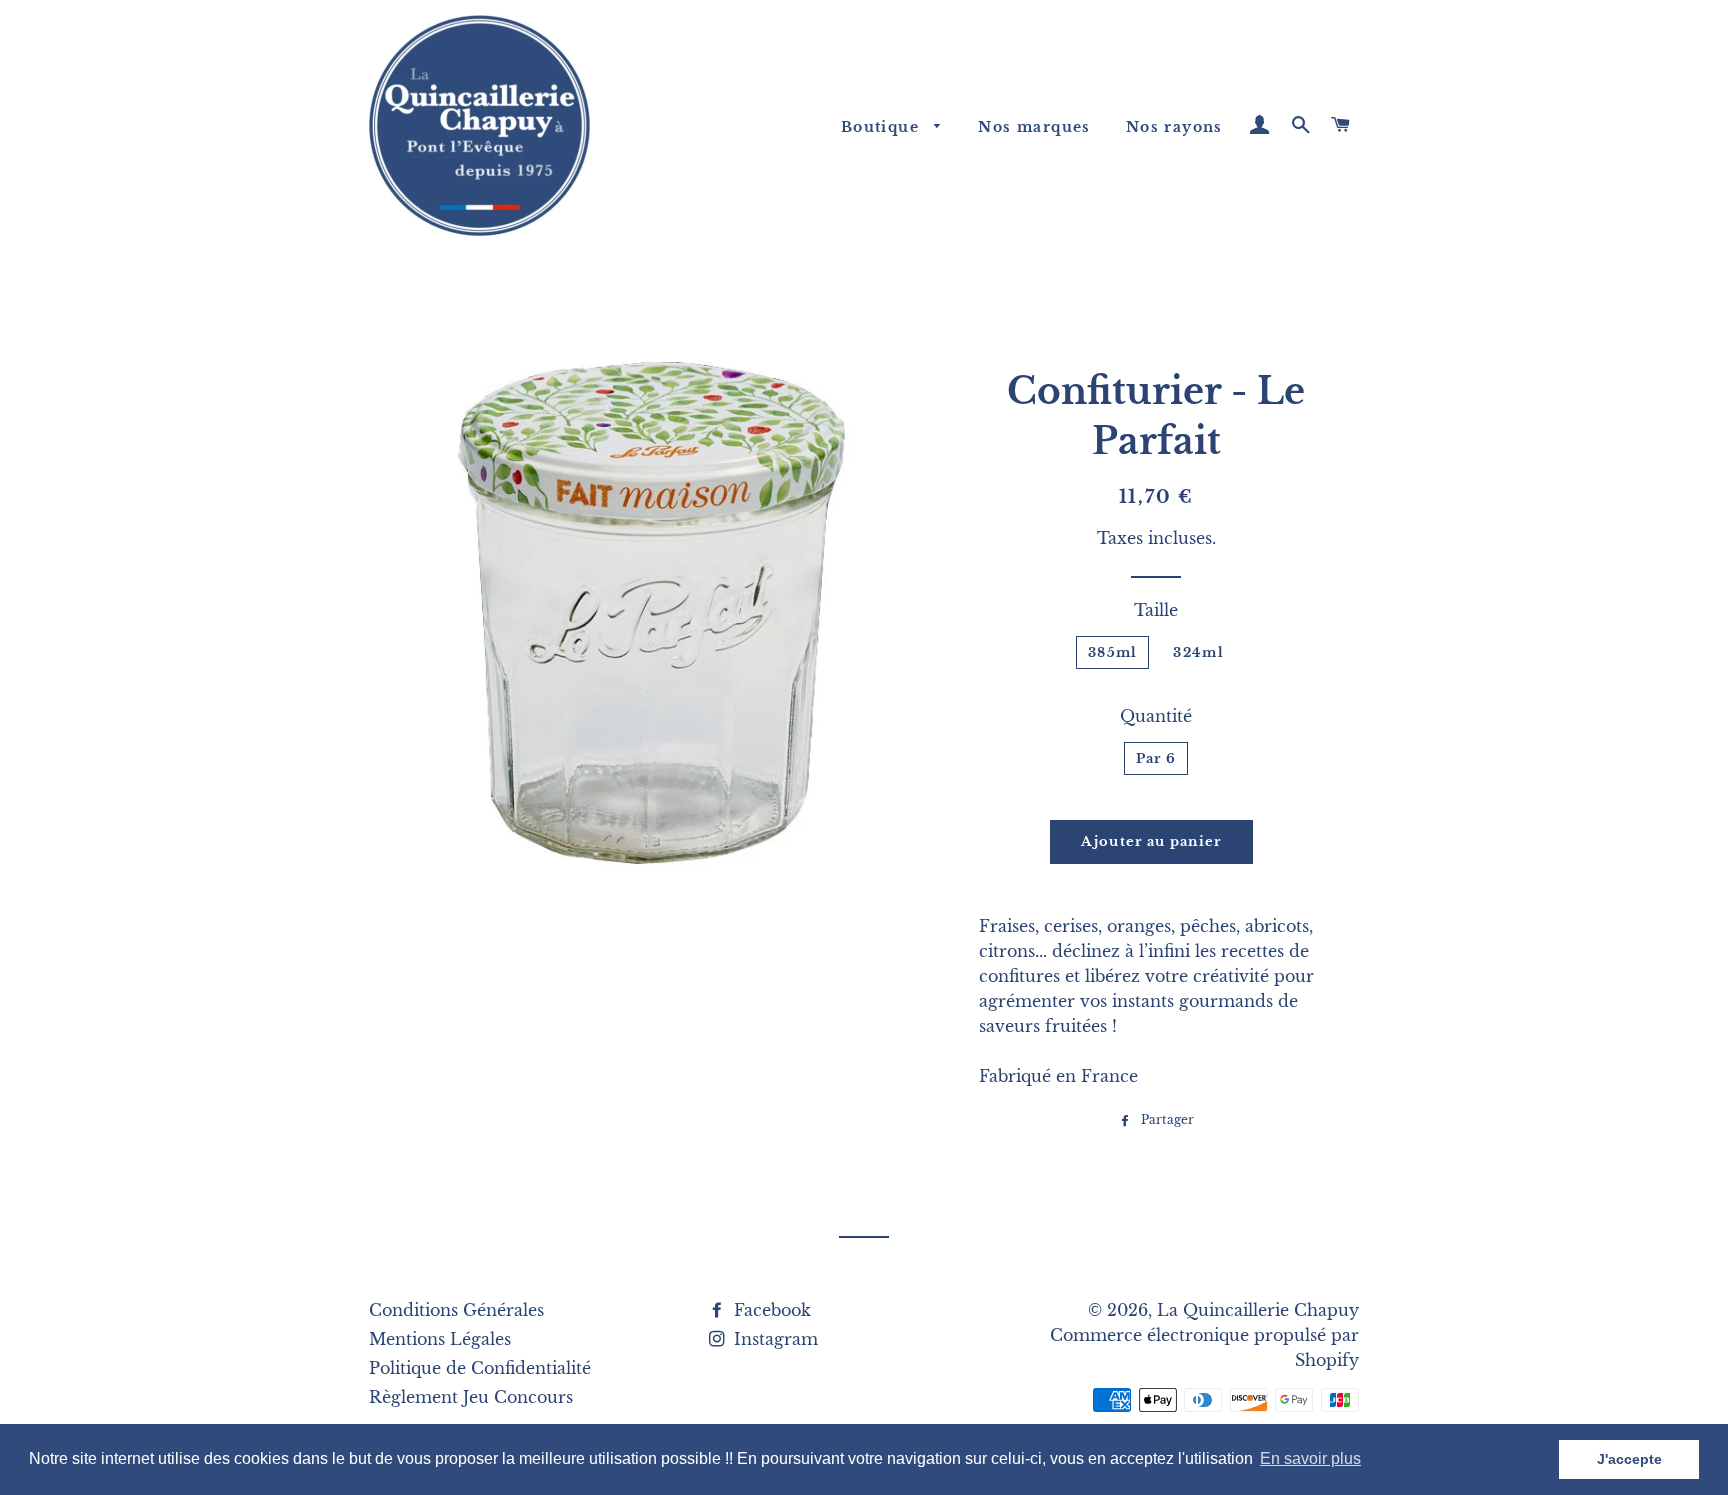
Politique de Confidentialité (480, 1368)
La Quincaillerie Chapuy (1258, 1310)
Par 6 (1156, 758)
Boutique (883, 127)
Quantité (1156, 716)
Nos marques (1034, 127)
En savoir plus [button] (1310, 1458)
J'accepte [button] (1629, 1459)
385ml (1113, 652)
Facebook (770, 1310)
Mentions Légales (440, 1339)
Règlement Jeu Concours (471, 1397)
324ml (1198, 652)
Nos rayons (1174, 127)
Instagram (773, 1339)
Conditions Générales (456, 1310)
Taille (1156, 610)
